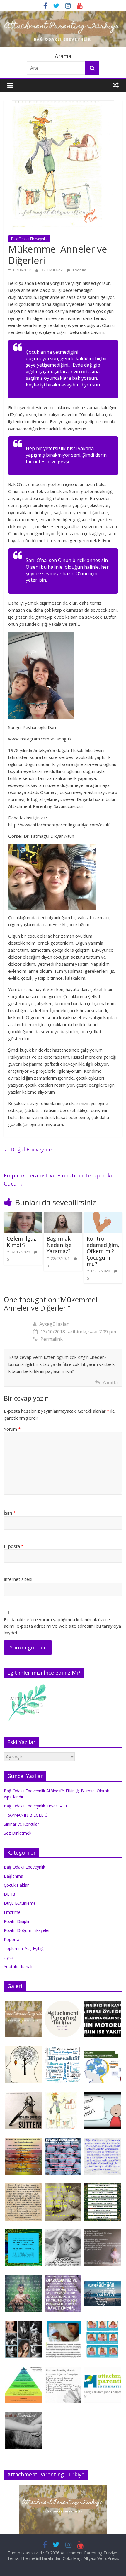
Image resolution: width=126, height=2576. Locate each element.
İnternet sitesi (18, 1579)
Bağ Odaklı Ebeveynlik (29, 239)
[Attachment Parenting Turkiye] (63, 15)
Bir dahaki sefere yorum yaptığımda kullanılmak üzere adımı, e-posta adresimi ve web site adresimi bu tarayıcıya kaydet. (62, 1626)
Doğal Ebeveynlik (28, 1149)
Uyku (8, 1957)
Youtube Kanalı (18, 1967)
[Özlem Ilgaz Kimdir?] (23, 1216)
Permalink (52, 1339)
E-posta (14, 1546)
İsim (10, 1513)
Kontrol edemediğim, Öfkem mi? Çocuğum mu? (103, 1251)
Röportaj (12, 1939)
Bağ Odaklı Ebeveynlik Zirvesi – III (35, 1806)
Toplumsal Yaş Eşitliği (24, 1948)
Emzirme (12, 1912)
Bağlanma (13, 1876)
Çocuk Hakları (17, 1885)
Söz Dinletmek (18, 1833)
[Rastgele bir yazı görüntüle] (116, 85)
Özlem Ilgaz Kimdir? (21, 1242)
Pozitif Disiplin (17, 1921)
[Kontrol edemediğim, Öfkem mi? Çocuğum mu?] (103, 1216)
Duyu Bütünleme (20, 1903)
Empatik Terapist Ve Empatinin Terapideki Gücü (58, 1180)
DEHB (10, 1894)
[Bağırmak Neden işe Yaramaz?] (63, 1216)
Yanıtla (110, 1382)
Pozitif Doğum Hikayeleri (27, 1930)
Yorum (12, 1429)
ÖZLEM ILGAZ (52, 270)
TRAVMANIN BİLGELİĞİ (26, 1815)
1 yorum (79, 270)
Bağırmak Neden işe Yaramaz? (59, 1245)
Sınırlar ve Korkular (21, 1824)
